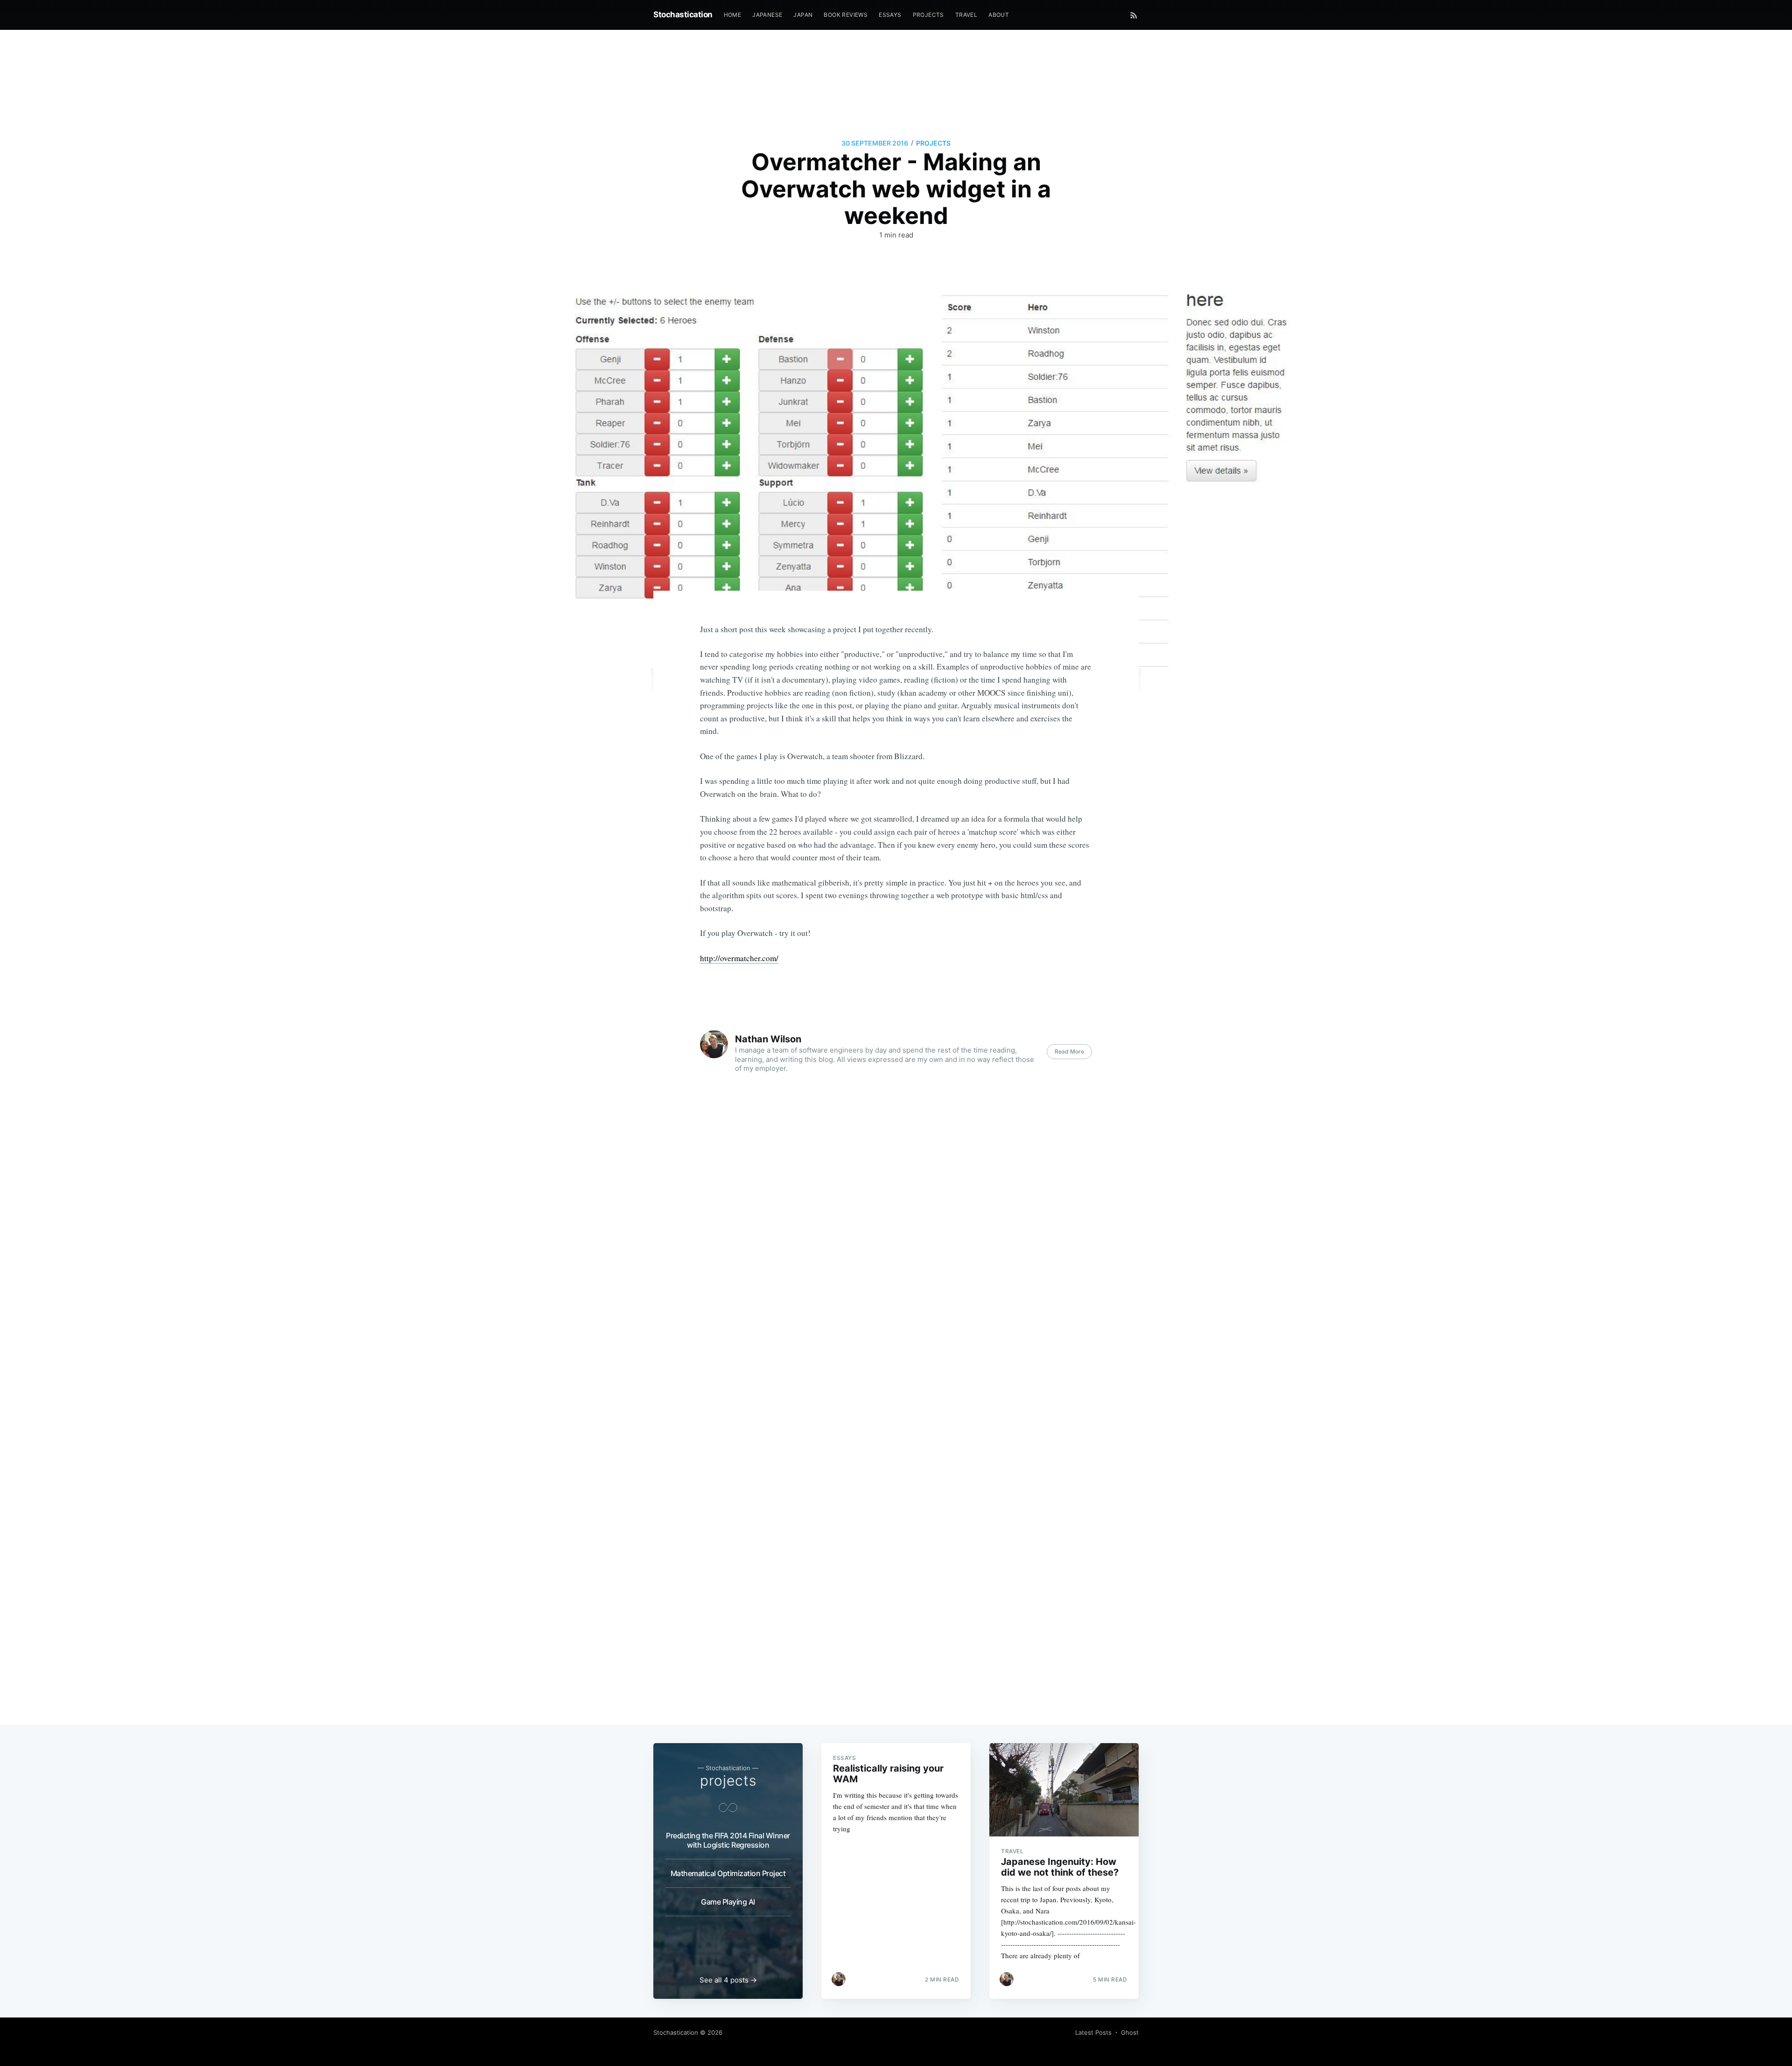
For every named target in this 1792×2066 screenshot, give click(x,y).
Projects (928, 15)
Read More (1069, 1051)
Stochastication (683, 14)
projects (933, 143)
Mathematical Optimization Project (728, 1873)
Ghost (1130, 2032)
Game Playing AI (728, 1902)
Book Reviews (846, 15)
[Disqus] (896, 1297)
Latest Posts (1093, 2032)
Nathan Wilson (768, 1039)
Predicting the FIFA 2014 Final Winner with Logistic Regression (728, 1840)
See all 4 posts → (728, 1980)
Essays (890, 15)
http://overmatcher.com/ (739, 958)
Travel (966, 15)
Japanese (767, 15)
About (999, 15)
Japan (803, 15)
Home (733, 15)
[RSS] (1134, 15)
